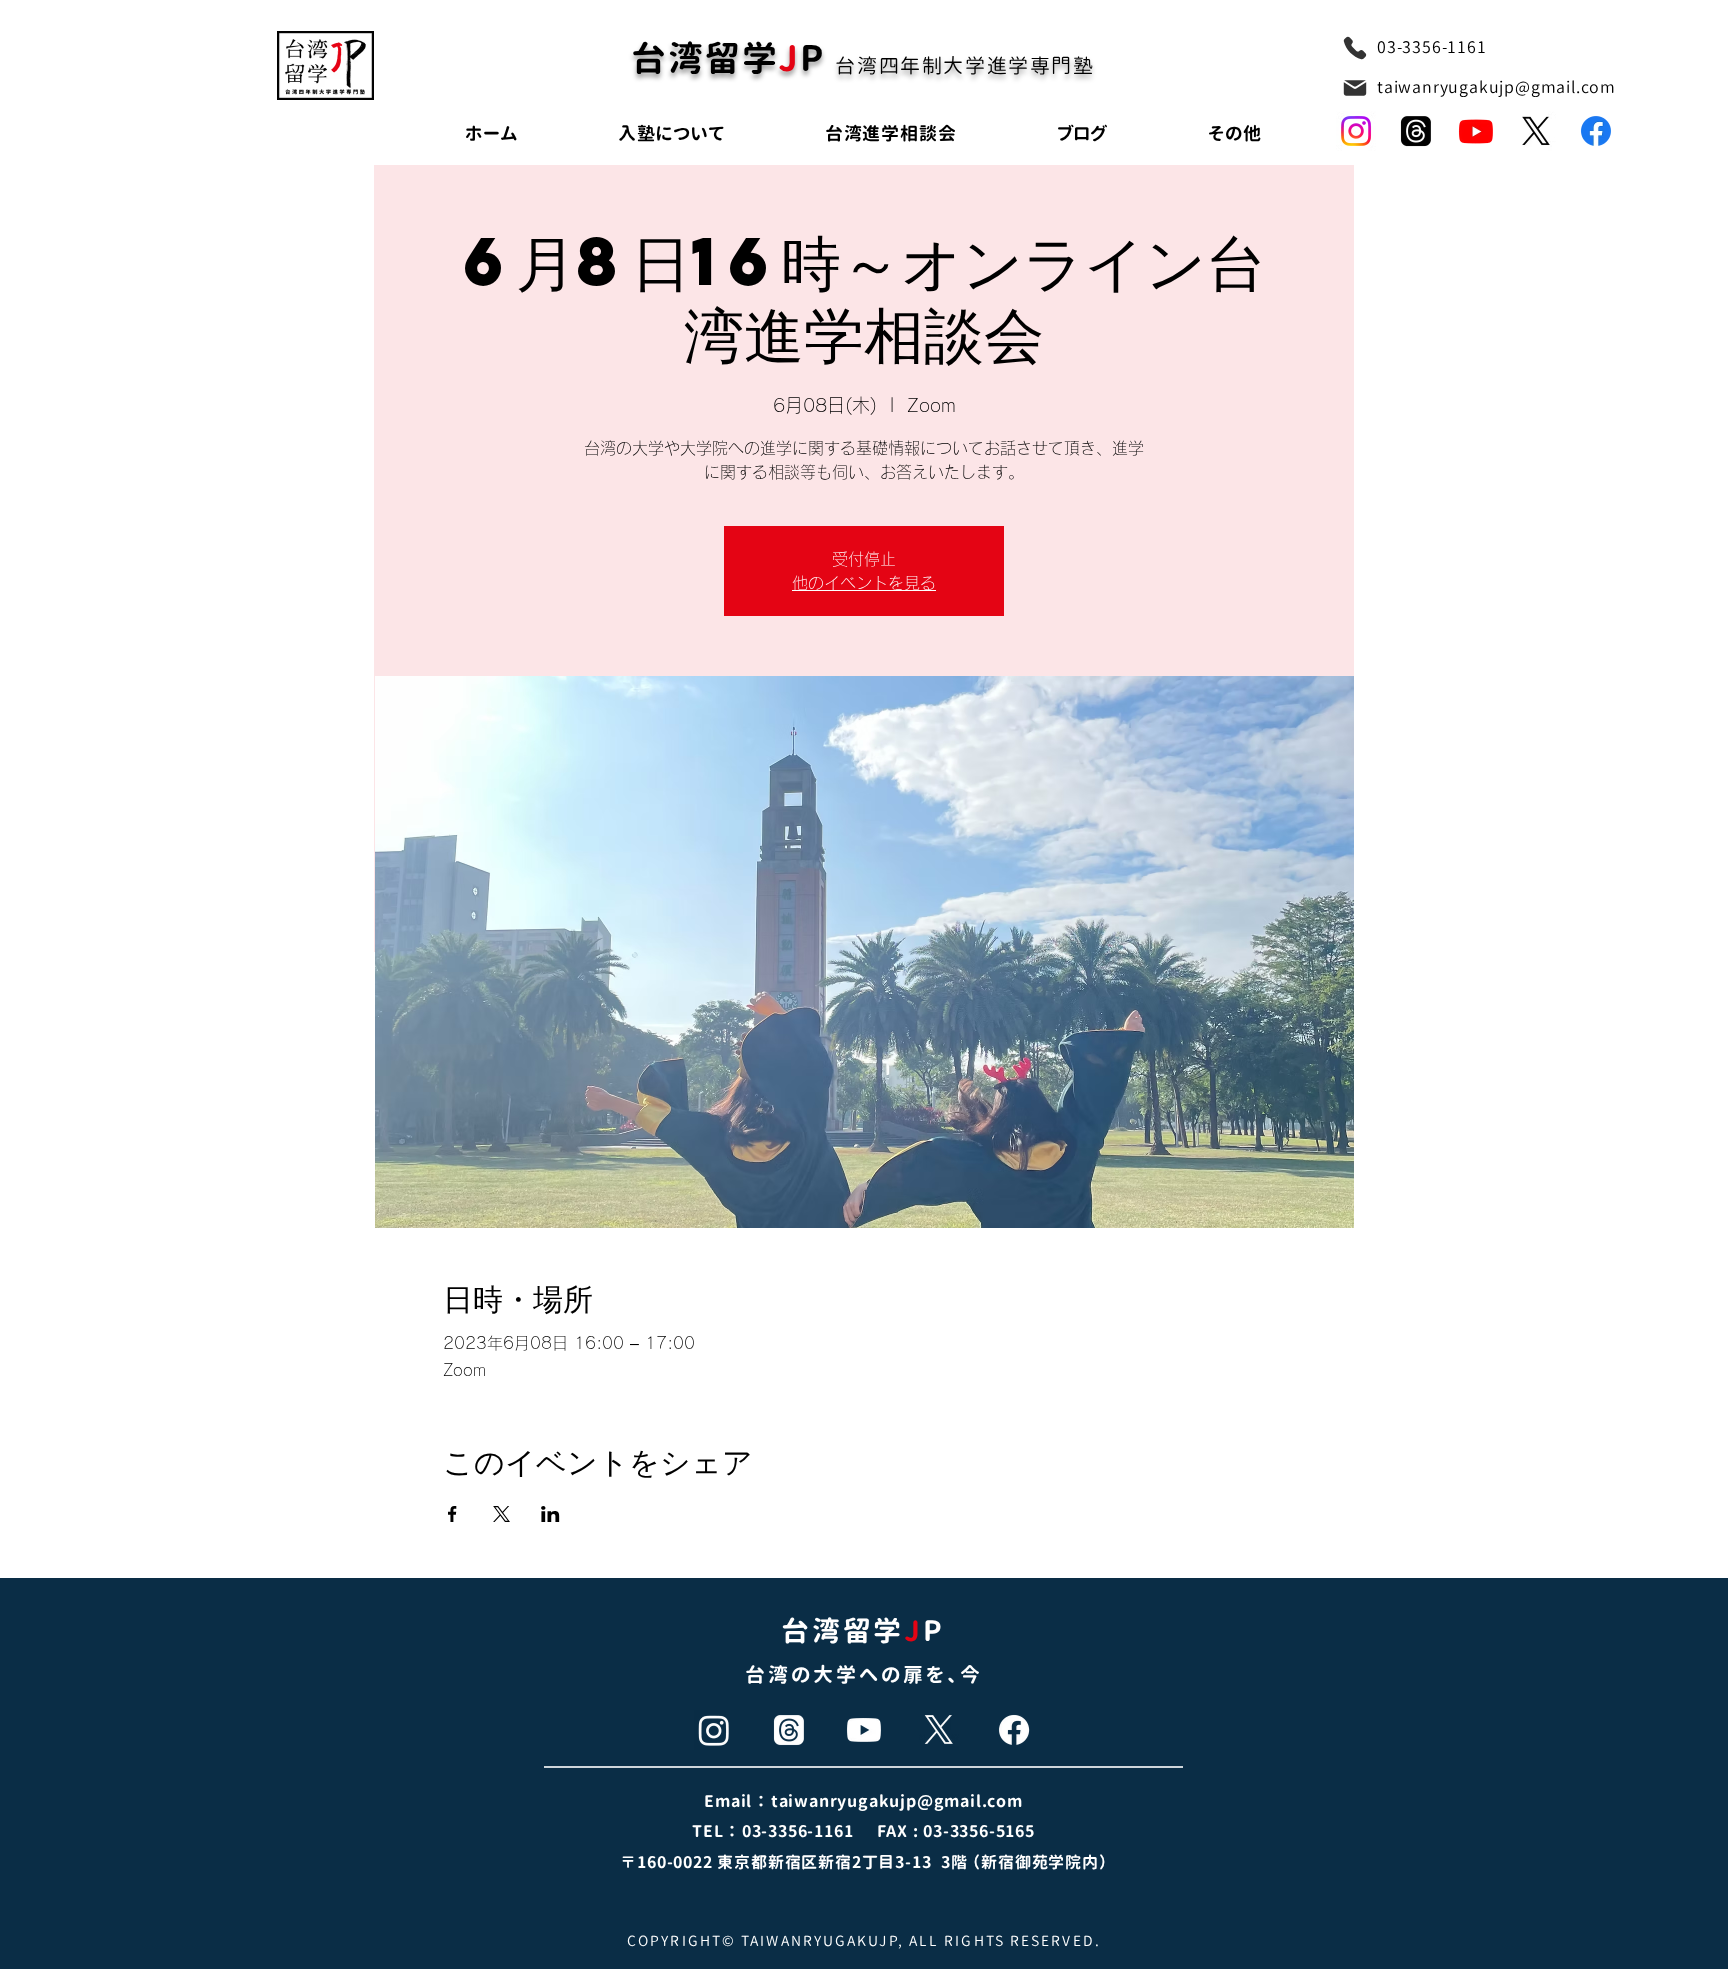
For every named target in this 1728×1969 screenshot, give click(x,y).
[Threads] (789, 1730)
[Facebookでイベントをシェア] (452, 1514)
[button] (1235, 133)
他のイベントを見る (864, 583)
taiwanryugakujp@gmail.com (1496, 87)
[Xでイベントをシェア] (501, 1514)
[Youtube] (1476, 131)
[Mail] (1355, 88)
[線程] (1416, 131)
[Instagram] (1356, 131)
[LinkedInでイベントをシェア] (550, 1514)
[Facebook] (1596, 131)
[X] (1536, 131)
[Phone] (1355, 48)
